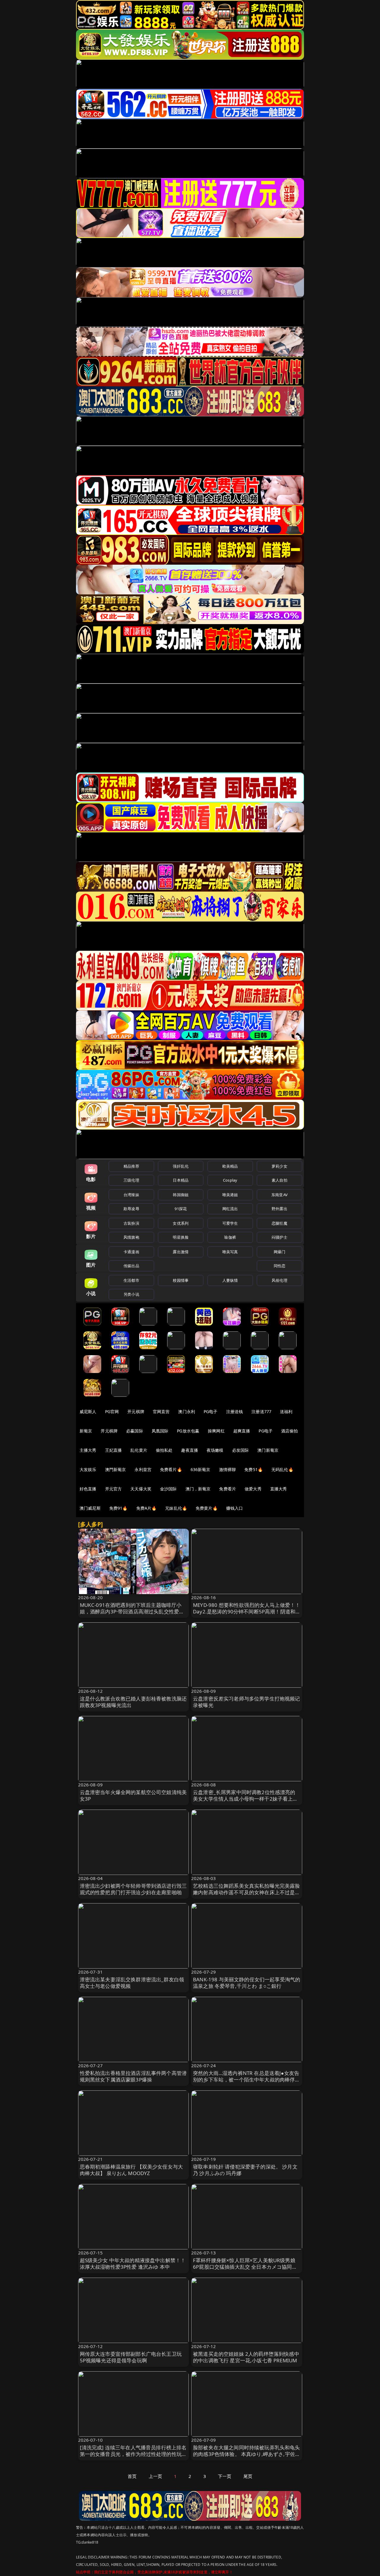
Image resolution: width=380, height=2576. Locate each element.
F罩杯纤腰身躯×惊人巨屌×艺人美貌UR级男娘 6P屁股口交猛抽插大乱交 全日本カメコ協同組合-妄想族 (245, 2267)
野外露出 (280, 1209)
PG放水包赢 (188, 1431)
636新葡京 (201, 1469)
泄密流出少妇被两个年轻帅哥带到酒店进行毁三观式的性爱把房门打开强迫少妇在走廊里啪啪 (133, 1889)
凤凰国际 (160, 1431)
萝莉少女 (280, 1166)
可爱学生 (230, 1223)
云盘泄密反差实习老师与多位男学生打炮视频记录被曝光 (247, 1702)
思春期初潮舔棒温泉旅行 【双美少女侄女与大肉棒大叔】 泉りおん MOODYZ (132, 2170)
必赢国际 (135, 1431)
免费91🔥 (118, 1508)
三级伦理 (131, 1180)
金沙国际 (168, 1489)
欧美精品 (230, 1166)
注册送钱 (235, 1411)
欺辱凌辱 (131, 1209)
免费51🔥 (254, 1469)
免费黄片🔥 (207, 1508)
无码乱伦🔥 (282, 1469)
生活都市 (131, 1280)
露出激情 (181, 1252)
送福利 (286, 1411)
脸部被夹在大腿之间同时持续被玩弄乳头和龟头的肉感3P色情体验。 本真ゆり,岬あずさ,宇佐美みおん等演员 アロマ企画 (247, 2454)
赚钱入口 (235, 1508)
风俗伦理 (280, 1280)
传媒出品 (131, 1266)
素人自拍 (280, 1180)
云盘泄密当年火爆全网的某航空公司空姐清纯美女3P (133, 1795)
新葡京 (86, 1431)
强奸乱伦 (181, 1166)
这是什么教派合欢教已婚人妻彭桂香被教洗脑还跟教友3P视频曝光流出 (133, 1702)
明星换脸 (181, 1237)
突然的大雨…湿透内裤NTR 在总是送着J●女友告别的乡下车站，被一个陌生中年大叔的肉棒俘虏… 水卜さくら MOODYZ (246, 2080)
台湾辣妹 (131, 1195)
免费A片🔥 (147, 1508)
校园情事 (181, 1280)
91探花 (181, 1209)
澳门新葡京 (268, 1450)
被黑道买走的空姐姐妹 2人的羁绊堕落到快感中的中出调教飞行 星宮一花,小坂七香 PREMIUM (246, 2357)
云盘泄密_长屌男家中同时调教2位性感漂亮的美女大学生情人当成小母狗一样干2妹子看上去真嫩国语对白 (246, 1799)
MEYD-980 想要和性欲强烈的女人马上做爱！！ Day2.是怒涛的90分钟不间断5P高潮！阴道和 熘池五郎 (247, 1611)
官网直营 (161, 1411)
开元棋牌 (136, 1411)
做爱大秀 (253, 1489)
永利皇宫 (143, 1469)
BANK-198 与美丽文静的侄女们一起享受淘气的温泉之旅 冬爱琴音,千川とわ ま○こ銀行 (247, 1983)
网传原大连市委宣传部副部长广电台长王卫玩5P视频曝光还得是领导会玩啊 (131, 2357)
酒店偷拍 (290, 1431)
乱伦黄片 (139, 1450)
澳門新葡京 (116, 1469)
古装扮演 (131, 1223)
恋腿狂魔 (280, 1223)
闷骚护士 (280, 1237)
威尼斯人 (88, 1411)
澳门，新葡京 (198, 1489)
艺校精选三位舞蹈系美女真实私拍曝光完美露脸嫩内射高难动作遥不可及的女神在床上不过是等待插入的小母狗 (247, 1892)
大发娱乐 (88, 1469)
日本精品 (181, 1180)
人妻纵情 (230, 1280)
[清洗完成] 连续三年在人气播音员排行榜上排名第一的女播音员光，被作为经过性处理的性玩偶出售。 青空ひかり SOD (133, 2454)
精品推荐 (131, 1166)
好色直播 (88, 1489)
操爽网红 (216, 1431)
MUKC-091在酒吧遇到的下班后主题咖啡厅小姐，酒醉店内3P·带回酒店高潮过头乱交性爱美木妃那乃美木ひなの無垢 (132, 1611)
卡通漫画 (131, 1252)
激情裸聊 (228, 1469)
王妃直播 (114, 1450)
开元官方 (114, 1489)
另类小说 (131, 1294)
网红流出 (230, 1209)
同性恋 (280, 1266)
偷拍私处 (164, 1450)
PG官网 (112, 1411)
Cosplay (230, 1180)
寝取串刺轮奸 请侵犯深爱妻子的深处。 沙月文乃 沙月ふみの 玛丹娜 (245, 2170)
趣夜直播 (190, 1450)
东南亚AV (280, 1195)
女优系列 (181, 1223)
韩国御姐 (181, 1195)
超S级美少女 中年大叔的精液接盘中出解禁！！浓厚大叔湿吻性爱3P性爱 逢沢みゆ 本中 (133, 2264)
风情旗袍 (131, 1237)
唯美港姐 (230, 1195)
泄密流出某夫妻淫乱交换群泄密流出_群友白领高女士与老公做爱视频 (132, 1983)
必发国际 (241, 1450)
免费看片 (228, 1489)
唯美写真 (230, 1252)
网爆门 (280, 1252)
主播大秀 (88, 1450)
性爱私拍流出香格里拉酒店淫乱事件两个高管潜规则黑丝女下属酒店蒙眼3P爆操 (133, 2076)
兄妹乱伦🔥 (176, 1508)
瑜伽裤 (230, 1237)
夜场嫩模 (215, 1450)
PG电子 (211, 1411)
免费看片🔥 (171, 1469)
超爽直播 (242, 1431)
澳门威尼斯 (90, 1508)
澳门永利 (187, 1411)
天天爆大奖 (141, 1489)
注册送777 (261, 1411)
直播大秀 (279, 1489)
